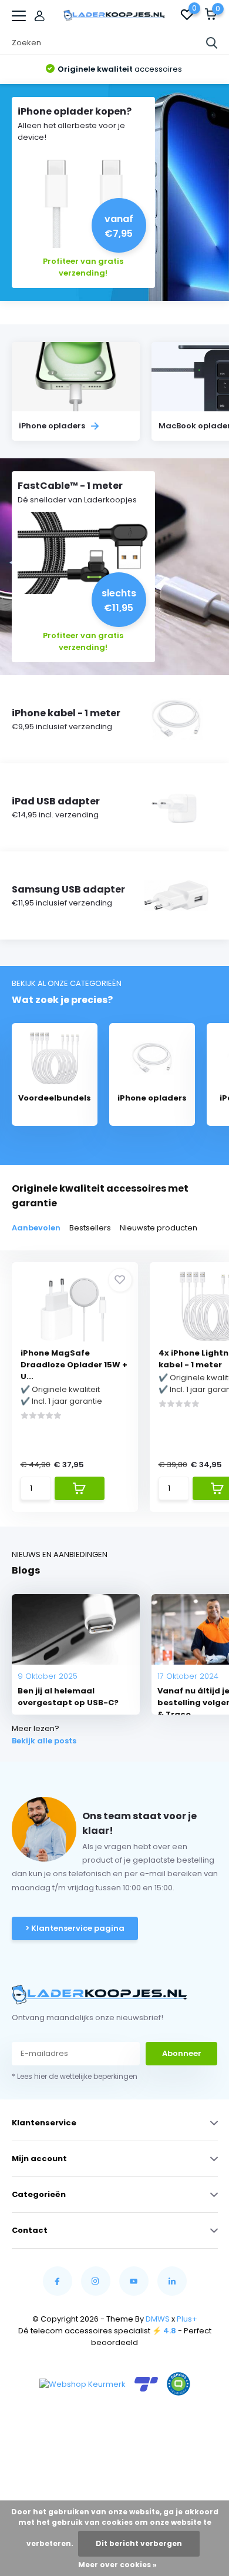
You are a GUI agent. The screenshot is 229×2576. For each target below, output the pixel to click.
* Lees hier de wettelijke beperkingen (75, 2076)
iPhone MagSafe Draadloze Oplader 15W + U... (74, 1365)
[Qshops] (179, 2384)
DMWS (158, 2319)
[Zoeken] (212, 43)
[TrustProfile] (146, 2384)
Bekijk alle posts (44, 1741)
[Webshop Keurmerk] (82, 2384)
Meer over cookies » (117, 2565)
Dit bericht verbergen (139, 2543)
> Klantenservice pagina (75, 1928)
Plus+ (187, 2319)
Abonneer (182, 2053)
